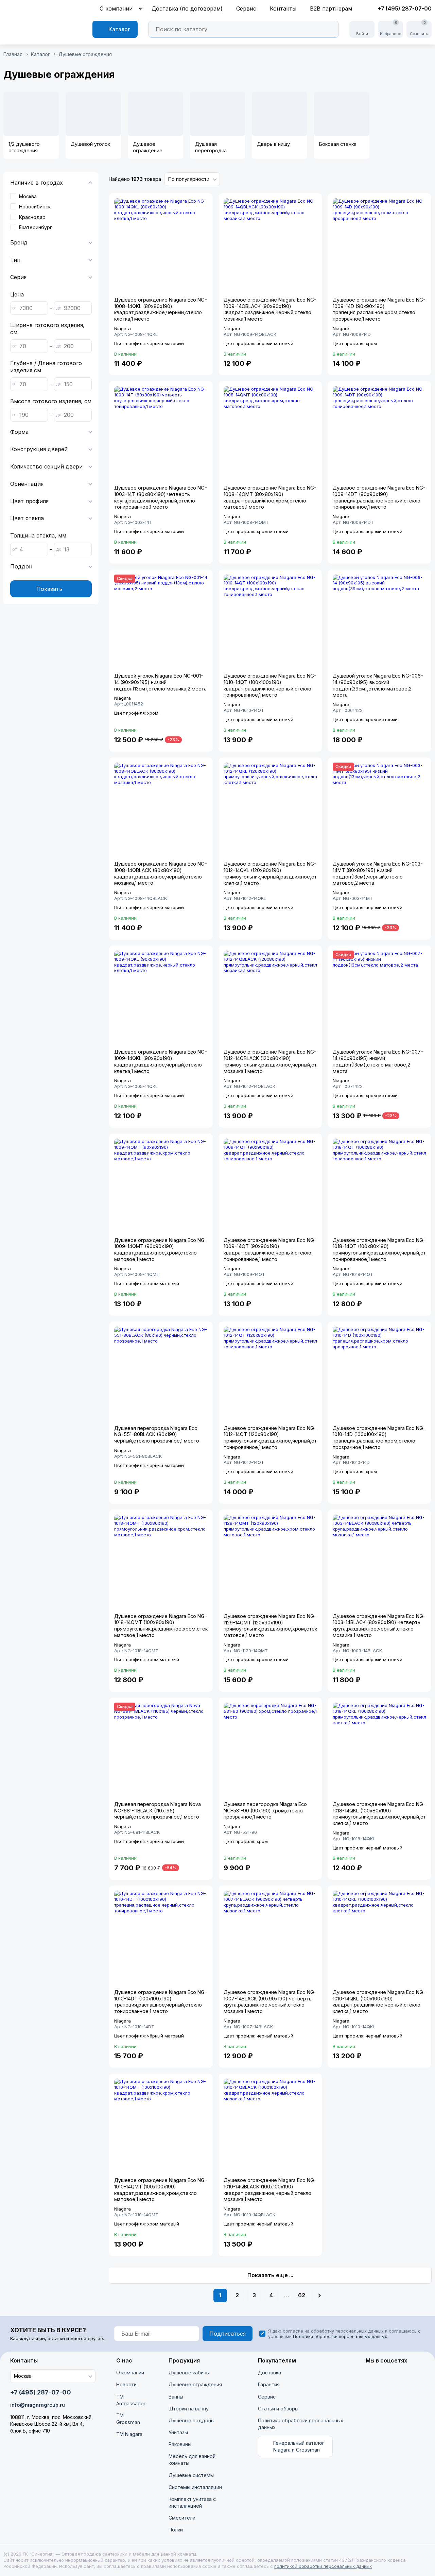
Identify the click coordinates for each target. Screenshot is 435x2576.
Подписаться (228, 2334)
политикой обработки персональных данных (323, 2566)
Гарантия (269, 2384)
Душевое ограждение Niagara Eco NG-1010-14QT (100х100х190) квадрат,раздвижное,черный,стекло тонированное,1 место (270, 685)
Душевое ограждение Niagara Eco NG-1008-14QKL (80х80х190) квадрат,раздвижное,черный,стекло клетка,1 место (161, 309)
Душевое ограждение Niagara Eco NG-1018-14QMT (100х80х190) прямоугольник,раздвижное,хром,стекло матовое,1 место (164, 1626)
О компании (116, 8)
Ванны (176, 2397)
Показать (50, 589)
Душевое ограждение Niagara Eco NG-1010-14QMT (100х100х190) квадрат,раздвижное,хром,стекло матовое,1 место (161, 2190)
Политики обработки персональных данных (340, 2336)
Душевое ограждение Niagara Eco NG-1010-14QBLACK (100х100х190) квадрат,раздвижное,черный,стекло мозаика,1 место (270, 2190)
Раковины (180, 2444)
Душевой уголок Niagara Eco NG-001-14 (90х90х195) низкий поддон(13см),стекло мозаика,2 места (160, 682)
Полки (176, 2530)
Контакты (283, 8)
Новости (126, 2384)
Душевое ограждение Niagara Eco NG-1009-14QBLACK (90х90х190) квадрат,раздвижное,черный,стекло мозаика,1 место (270, 309)
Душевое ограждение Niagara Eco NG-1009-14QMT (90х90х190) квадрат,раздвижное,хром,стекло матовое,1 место (161, 1250)
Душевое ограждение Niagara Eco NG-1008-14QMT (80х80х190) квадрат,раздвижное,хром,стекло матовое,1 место (270, 497)
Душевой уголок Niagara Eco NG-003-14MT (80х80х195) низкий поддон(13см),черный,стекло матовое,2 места (378, 873)
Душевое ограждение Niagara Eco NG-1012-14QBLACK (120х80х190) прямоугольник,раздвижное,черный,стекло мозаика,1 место (276, 1061)
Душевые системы (191, 2475)
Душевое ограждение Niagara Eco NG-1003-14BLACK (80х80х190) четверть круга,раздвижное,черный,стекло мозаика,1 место (379, 1626)
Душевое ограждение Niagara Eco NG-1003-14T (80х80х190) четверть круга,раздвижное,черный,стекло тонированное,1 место (161, 497)
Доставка (269, 2373)
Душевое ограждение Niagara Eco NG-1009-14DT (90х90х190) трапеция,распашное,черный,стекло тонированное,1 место (379, 497)
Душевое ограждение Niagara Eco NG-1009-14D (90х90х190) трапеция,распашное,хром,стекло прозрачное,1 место (379, 309)
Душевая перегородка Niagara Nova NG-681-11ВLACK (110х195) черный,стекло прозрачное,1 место (158, 1810)
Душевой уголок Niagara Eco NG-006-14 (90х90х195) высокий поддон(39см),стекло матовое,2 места (378, 685)
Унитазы (178, 2432)
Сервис (246, 8)
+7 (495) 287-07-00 (405, 8)
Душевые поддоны (192, 2420)
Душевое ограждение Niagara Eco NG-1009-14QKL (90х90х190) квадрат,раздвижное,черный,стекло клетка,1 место (161, 1061)
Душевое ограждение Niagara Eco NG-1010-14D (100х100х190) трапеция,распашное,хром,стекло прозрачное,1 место (379, 1438)
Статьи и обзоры (278, 2409)
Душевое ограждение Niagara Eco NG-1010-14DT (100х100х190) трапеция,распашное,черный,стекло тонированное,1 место (161, 2002)
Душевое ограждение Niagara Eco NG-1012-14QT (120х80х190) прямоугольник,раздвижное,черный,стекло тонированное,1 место (276, 1438)
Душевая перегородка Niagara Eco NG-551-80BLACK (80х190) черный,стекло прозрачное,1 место (157, 1434)
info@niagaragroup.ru (38, 2405)
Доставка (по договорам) (187, 8)
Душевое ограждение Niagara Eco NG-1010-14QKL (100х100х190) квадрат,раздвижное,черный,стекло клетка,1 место (379, 2002)
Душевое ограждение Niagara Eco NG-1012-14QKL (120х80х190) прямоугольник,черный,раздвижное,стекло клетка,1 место (276, 873)
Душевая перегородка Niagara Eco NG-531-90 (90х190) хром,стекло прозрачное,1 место (265, 1810)
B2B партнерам (331, 8)
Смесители (182, 2518)
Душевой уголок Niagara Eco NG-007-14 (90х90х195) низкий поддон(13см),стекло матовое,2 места (378, 1061)
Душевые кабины (189, 2373)
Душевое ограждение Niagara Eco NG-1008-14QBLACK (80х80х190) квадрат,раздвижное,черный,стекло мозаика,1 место (161, 873)
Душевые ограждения (195, 2384)
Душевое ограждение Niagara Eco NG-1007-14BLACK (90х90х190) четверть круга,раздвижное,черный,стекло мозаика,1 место (270, 2002)
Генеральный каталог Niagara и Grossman (299, 2446)
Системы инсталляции (195, 2487)
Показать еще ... (270, 2275)
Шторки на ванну (189, 2409)
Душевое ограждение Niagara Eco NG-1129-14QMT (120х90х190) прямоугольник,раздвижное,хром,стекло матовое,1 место (273, 1626)
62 (302, 2295)
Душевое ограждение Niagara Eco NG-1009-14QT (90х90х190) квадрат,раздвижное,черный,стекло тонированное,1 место (270, 1250)
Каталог (119, 29)
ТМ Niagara (129, 2434)
